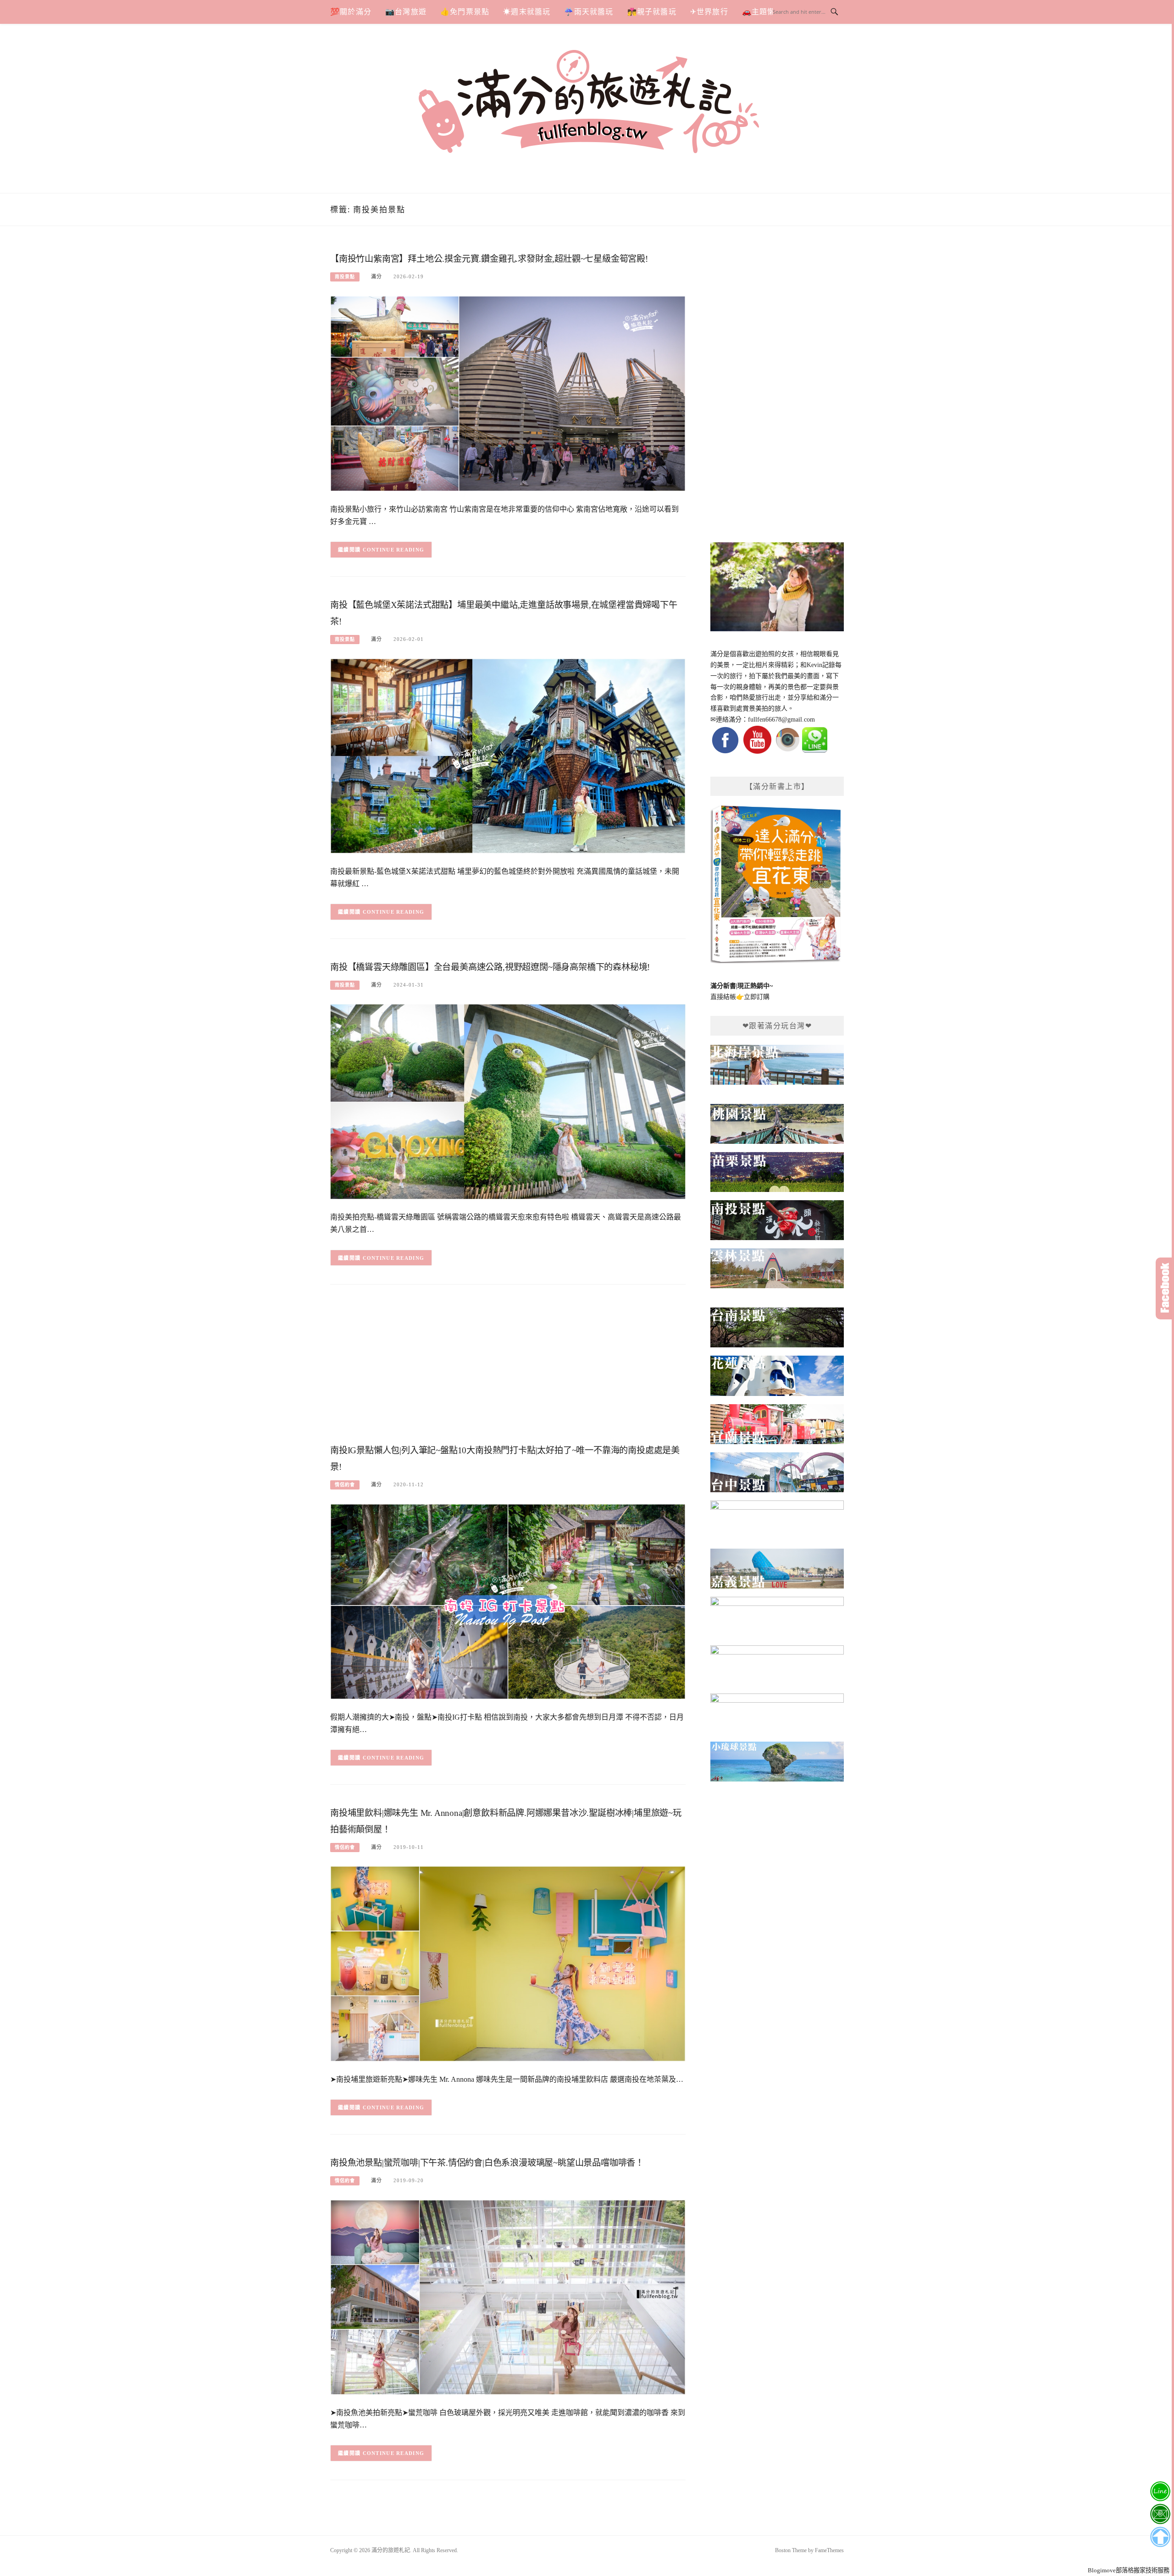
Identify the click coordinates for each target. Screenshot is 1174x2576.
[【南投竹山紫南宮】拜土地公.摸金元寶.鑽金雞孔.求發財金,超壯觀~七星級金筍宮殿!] (508, 393)
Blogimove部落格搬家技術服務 (1129, 2570)
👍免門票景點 (465, 12)
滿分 (377, 276)
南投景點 (345, 277)
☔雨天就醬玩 (589, 12)
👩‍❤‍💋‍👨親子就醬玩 (652, 12)
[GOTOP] (1160, 2537)
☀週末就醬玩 (527, 12)
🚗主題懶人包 (767, 12)
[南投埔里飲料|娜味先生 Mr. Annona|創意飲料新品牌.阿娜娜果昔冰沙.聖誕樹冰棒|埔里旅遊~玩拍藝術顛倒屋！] (508, 1963)
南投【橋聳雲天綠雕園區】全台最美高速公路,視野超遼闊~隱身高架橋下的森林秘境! (490, 967)
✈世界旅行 (709, 12)
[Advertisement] (508, 1367)
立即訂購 (757, 997)
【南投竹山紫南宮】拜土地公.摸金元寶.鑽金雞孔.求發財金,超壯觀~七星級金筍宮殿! (489, 259)
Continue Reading (394, 550)
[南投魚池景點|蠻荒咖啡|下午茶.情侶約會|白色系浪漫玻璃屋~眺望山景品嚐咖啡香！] (508, 2297)
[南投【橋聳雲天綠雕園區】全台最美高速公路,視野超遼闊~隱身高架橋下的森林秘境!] (508, 1101)
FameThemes (829, 2550)
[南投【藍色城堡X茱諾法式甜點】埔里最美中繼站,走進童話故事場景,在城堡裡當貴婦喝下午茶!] (508, 755)
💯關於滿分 (351, 12)
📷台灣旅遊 (406, 12)
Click (1165, 1288)
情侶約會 (345, 1485)
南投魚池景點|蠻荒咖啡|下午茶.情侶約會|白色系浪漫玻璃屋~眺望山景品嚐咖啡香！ (487, 2163)
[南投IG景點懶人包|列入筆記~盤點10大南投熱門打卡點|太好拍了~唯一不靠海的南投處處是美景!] (508, 1601)
